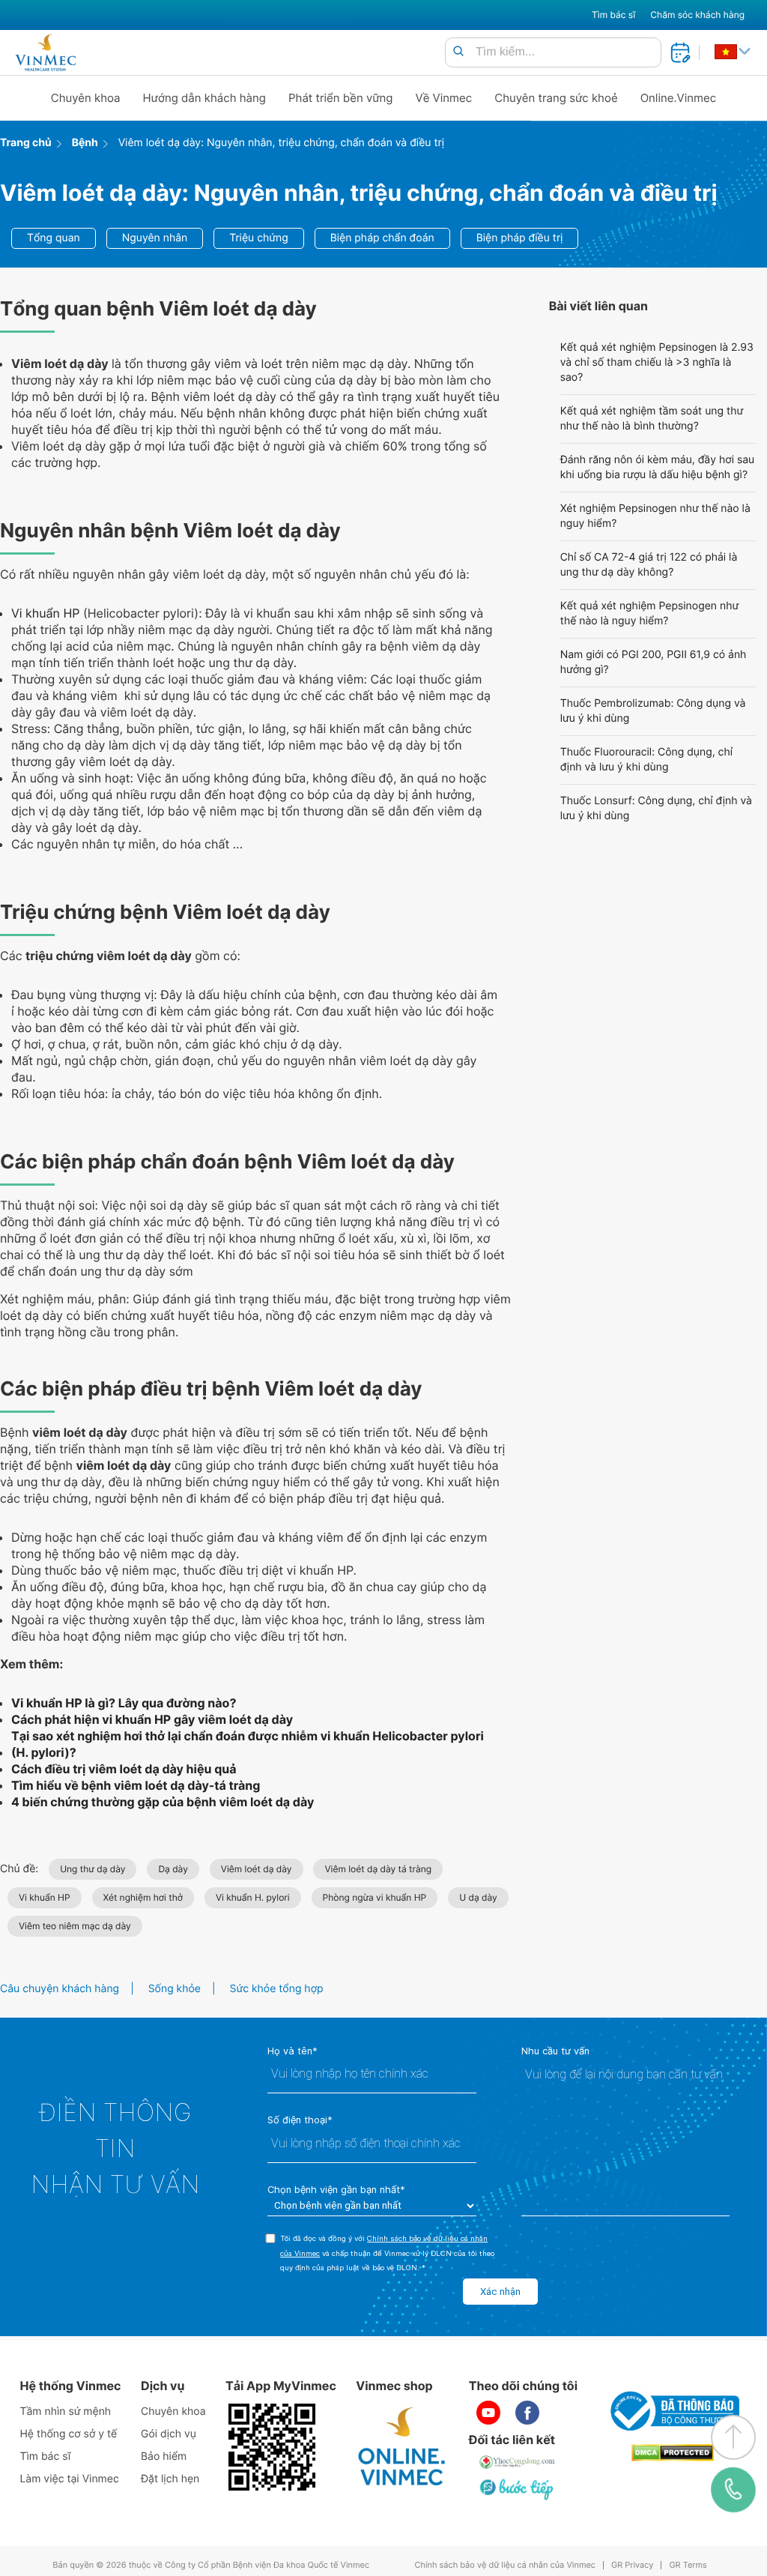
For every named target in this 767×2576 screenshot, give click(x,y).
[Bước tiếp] (518, 2489)
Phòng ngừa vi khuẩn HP (375, 1897)
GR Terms (688, 2565)
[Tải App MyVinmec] (272, 2447)
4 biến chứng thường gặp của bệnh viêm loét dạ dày (163, 1802)
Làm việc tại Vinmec (69, 2479)
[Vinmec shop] (402, 2447)
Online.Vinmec (679, 98)
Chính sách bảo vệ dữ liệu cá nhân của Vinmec (505, 2565)
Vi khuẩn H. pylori (253, 1897)
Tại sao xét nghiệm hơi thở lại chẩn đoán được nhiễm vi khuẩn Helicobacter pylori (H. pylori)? (248, 1744)
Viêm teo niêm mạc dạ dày (75, 1926)
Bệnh (85, 143)
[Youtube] (488, 2413)
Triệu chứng (258, 238)
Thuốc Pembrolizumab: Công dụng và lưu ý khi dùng (653, 711)
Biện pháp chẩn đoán (382, 238)
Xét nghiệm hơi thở (143, 1897)
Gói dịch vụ (169, 2434)
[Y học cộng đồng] (518, 2462)
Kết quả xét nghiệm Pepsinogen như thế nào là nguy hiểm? (649, 613)
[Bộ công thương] (673, 2411)
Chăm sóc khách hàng (697, 15)
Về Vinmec (444, 98)
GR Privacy (632, 2565)
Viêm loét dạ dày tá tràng (378, 1869)
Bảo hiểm (164, 2456)
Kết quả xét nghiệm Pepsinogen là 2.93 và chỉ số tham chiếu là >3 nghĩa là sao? (657, 362)
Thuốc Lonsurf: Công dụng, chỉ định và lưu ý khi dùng (656, 808)
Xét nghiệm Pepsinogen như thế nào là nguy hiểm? (655, 516)
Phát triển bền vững (341, 98)
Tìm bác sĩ (613, 15)
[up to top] (733, 2437)
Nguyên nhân (155, 238)
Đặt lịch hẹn (170, 2479)
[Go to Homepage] (45, 52)
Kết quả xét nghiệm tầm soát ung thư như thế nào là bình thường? (652, 419)
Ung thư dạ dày (93, 1869)
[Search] (458, 52)
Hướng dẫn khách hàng (205, 98)
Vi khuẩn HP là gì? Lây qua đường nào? (124, 1703)
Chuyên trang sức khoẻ (556, 98)
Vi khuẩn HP (45, 613)
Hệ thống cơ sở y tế (68, 2434)
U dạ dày (478, 1897)
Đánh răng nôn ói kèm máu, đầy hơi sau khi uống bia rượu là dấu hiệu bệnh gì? (658, 467)
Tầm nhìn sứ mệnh (65, 2411)
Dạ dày (173, 1869)
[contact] (733, 2490)
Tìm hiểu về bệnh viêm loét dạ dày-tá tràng (136, 1785)
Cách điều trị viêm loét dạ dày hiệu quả (124, 1769)
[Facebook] (527, 2413)
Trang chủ (26, 143)
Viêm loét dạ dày (257, 1869)
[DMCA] (673, 2453)
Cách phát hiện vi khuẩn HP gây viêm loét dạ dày (152, 1719)
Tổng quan (54, 238)
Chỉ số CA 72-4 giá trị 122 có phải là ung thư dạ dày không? (649, 565)
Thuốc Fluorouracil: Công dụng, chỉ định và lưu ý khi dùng (646, 760)
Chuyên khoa (86, 98)
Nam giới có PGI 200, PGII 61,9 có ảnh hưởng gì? (654, 662)
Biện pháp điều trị (520, 238)
